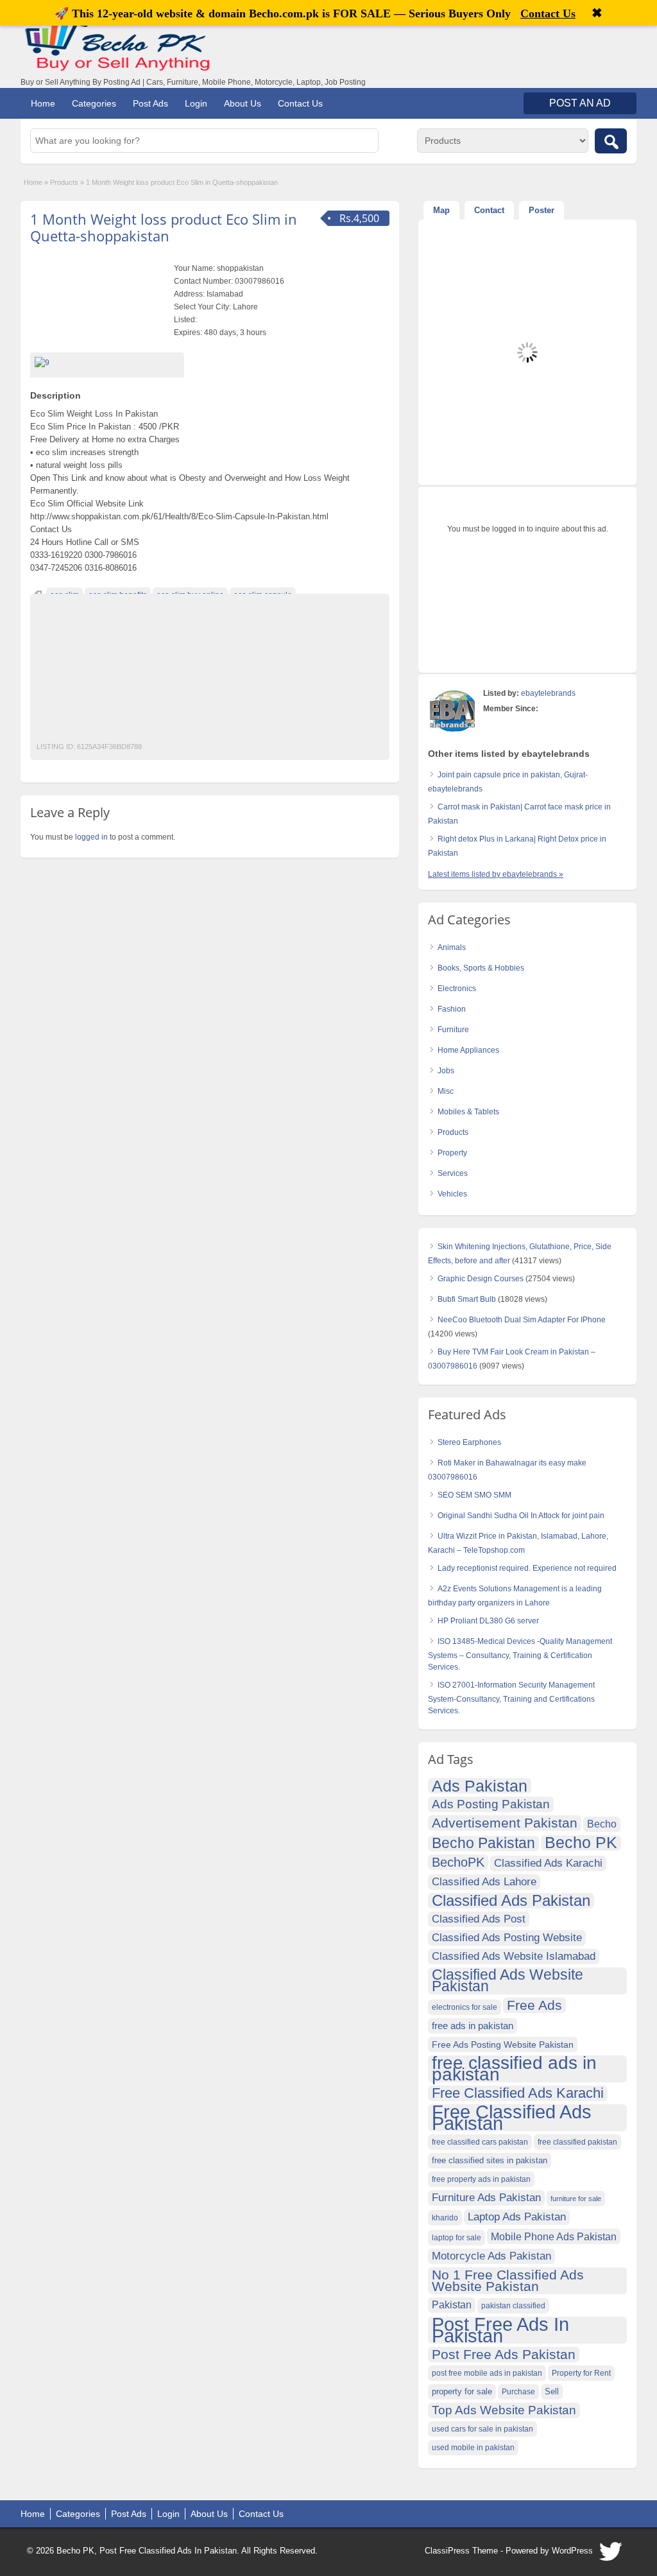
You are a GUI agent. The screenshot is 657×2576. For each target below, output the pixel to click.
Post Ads (150, 103)
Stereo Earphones (469, 1442)
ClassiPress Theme (461, 2551)
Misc (446, 1091)
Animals (452, 947)
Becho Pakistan (483, 1844)
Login (196, 103)
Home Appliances (468, 1050)
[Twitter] (611, 2555)
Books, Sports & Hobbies (481, 968)
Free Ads (534, 2005)
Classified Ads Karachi (548, 1863)
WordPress (572, 2551)
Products (64, 182)
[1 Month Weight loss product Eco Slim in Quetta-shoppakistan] (107, 363)
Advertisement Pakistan (505, 1823)
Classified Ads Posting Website (507, 1938)
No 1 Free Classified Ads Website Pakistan (508, 2280)
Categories (94, 103)
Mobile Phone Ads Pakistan (554, 2236)
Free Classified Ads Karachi (518, 2093)
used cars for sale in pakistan (482, 2429)
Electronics (457, 989)
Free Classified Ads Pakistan (512, 2118)
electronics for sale (465, 2007)
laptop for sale (456, 2238)
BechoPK (458, 1862)
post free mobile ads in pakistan (487, 2373)
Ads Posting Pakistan (491, 1804)
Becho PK (581, 1843)
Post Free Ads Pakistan (504, 2354)
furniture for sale (576, 2199)
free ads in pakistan (473, 2026)
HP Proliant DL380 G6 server (488, 1621)
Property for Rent (581, 2373)
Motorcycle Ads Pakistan (491, 2256)
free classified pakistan (577, 2142)
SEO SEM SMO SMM (474, 1495)
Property (452, 1153)
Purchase (518, 2392)
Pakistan (452, 2305)
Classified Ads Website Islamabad (514, 1956)
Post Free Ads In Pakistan (500, 2330)
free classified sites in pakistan (490, 2160)
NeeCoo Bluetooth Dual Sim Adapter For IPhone (522, 1320)
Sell (552, 2392)
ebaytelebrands (548, 693)
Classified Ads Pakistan (511, 1901)
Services (453, 1173)
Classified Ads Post (479, 1919)
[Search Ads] (611, 141)
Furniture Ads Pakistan (486, 2198)
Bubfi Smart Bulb (467, 1299)
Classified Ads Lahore (484, 1882)
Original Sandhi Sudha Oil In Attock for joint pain (521, 1516)
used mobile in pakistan (473, 2448)
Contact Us (300, 103)
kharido (445, 2218)
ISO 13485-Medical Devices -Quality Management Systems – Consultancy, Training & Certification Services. (520, 1654)
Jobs (446, 1071)
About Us (243, 103)
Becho (602, 1824)
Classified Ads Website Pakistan (508, 1981)
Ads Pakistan (480, 1786)
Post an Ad (580, 103)
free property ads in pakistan (481, 2179)
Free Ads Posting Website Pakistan (503, 2044)
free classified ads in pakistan (514, 2069)
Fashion (452, 1009)
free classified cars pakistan (480, 2142)
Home (43, 103)
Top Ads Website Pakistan (504, 2410)
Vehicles (452, 1194)
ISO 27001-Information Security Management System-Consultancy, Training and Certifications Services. (511, 1698)
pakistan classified (513, 2306)
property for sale (462, 2392)
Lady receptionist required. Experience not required (527, 1568)
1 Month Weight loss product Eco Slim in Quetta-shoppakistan (164, 227)
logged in (91, 837)
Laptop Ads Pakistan (517, 2217)
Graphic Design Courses (481, 1279)
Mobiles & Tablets (468, 1112)
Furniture (453, 1030)
